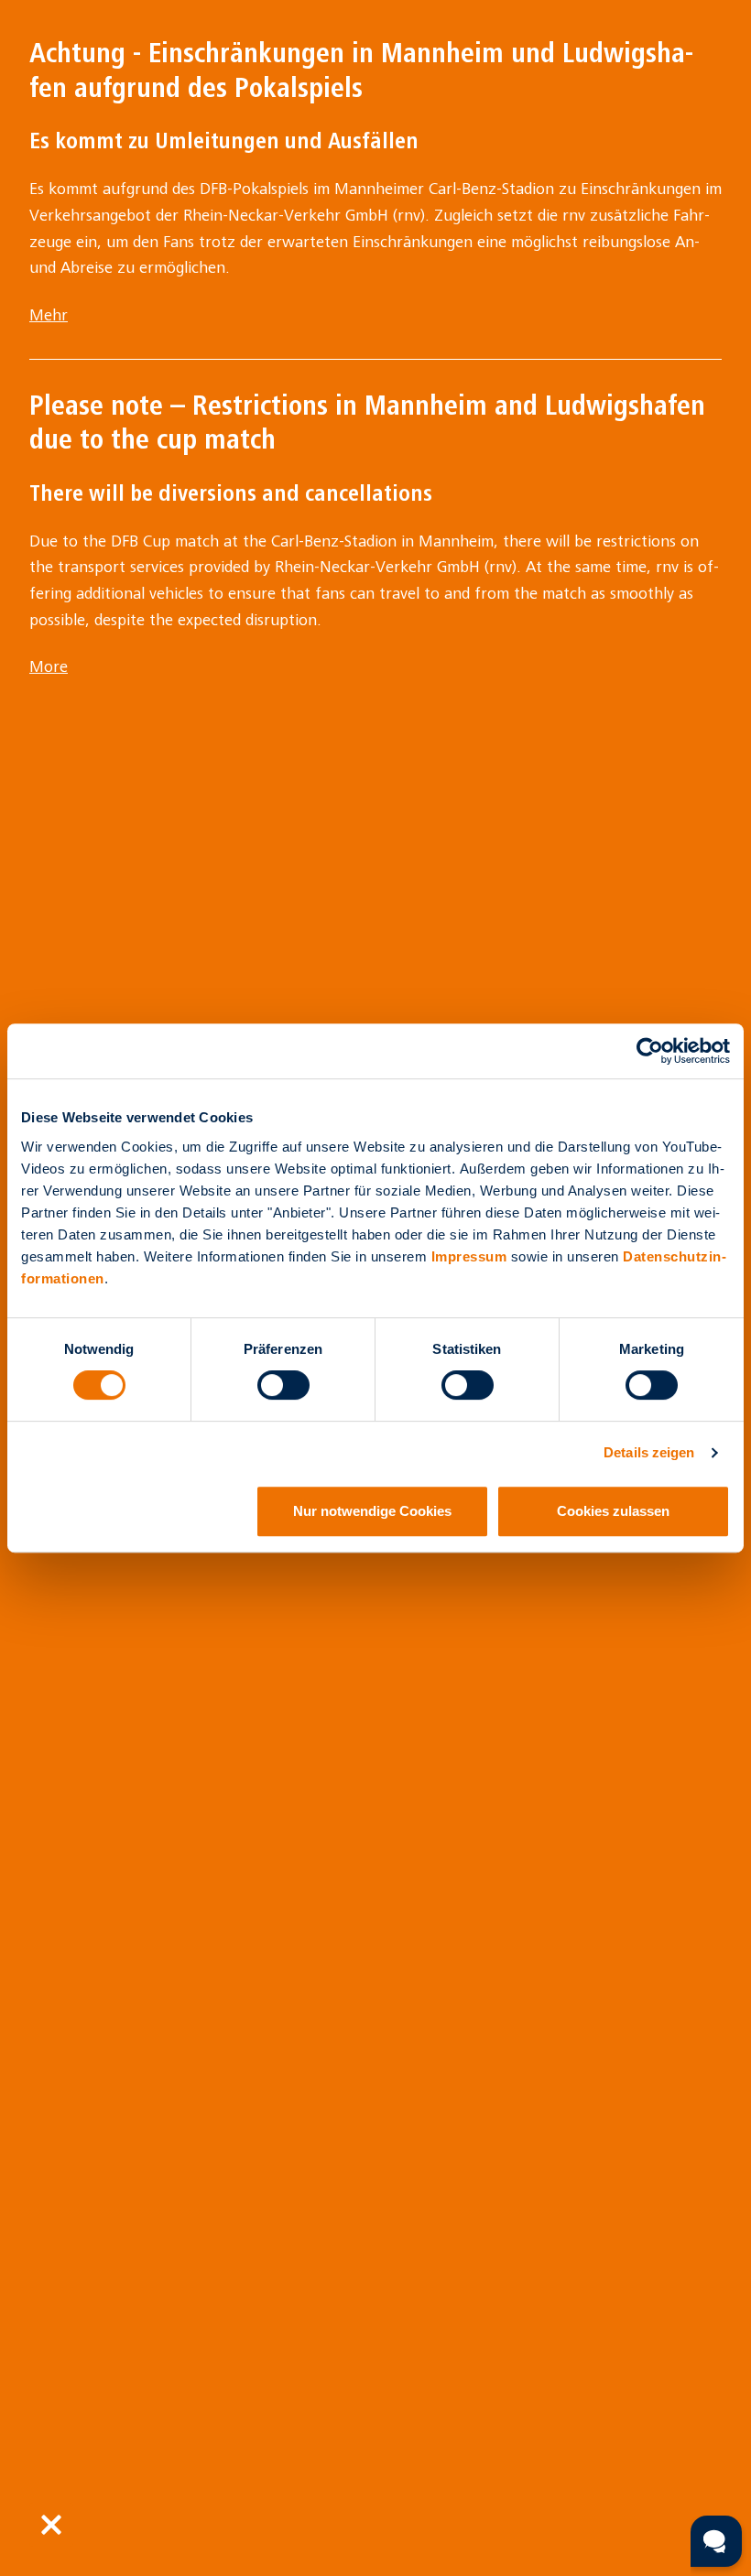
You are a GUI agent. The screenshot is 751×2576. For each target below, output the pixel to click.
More (49, 667)
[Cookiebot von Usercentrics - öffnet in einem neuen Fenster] (650, 1051)
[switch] (283, 1385)
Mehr (49, 315)
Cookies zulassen (613, 1511)
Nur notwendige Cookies (372, 1511)
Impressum (469, 1256)
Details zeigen (649, 1452)
